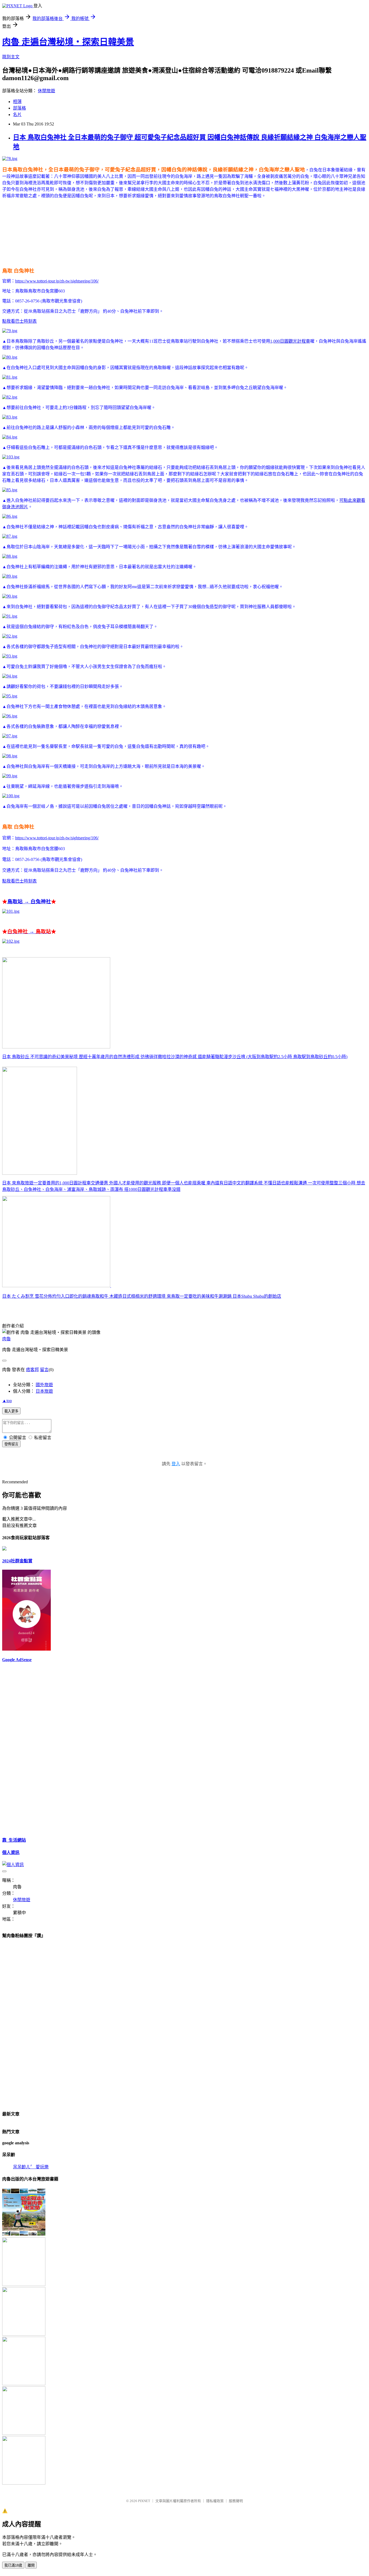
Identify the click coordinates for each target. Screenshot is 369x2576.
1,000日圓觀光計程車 (290, 341)
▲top (7, 1401)
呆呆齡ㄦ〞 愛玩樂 (31, 2167)
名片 (17, 115)
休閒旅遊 (46, 91)
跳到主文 (11, 57)
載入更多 (11, 1411)
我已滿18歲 (13, 2565)
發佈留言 (11, 1444)
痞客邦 (32, 1370)
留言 (44, 1370)
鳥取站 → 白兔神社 (29, 902)
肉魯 (6, 1339)
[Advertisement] (100, 219)
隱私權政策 (215, 2501)
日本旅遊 (44, 1391)
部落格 (19, 108)
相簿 (17, 102)
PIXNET (144, 2501)
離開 (31, 2565)
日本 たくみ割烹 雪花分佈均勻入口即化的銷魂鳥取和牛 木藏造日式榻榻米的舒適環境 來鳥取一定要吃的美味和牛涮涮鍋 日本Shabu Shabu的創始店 (142, 1296)
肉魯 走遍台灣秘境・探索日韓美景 (68, 42)
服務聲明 (236, 2501)
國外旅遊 (44, 1385)
